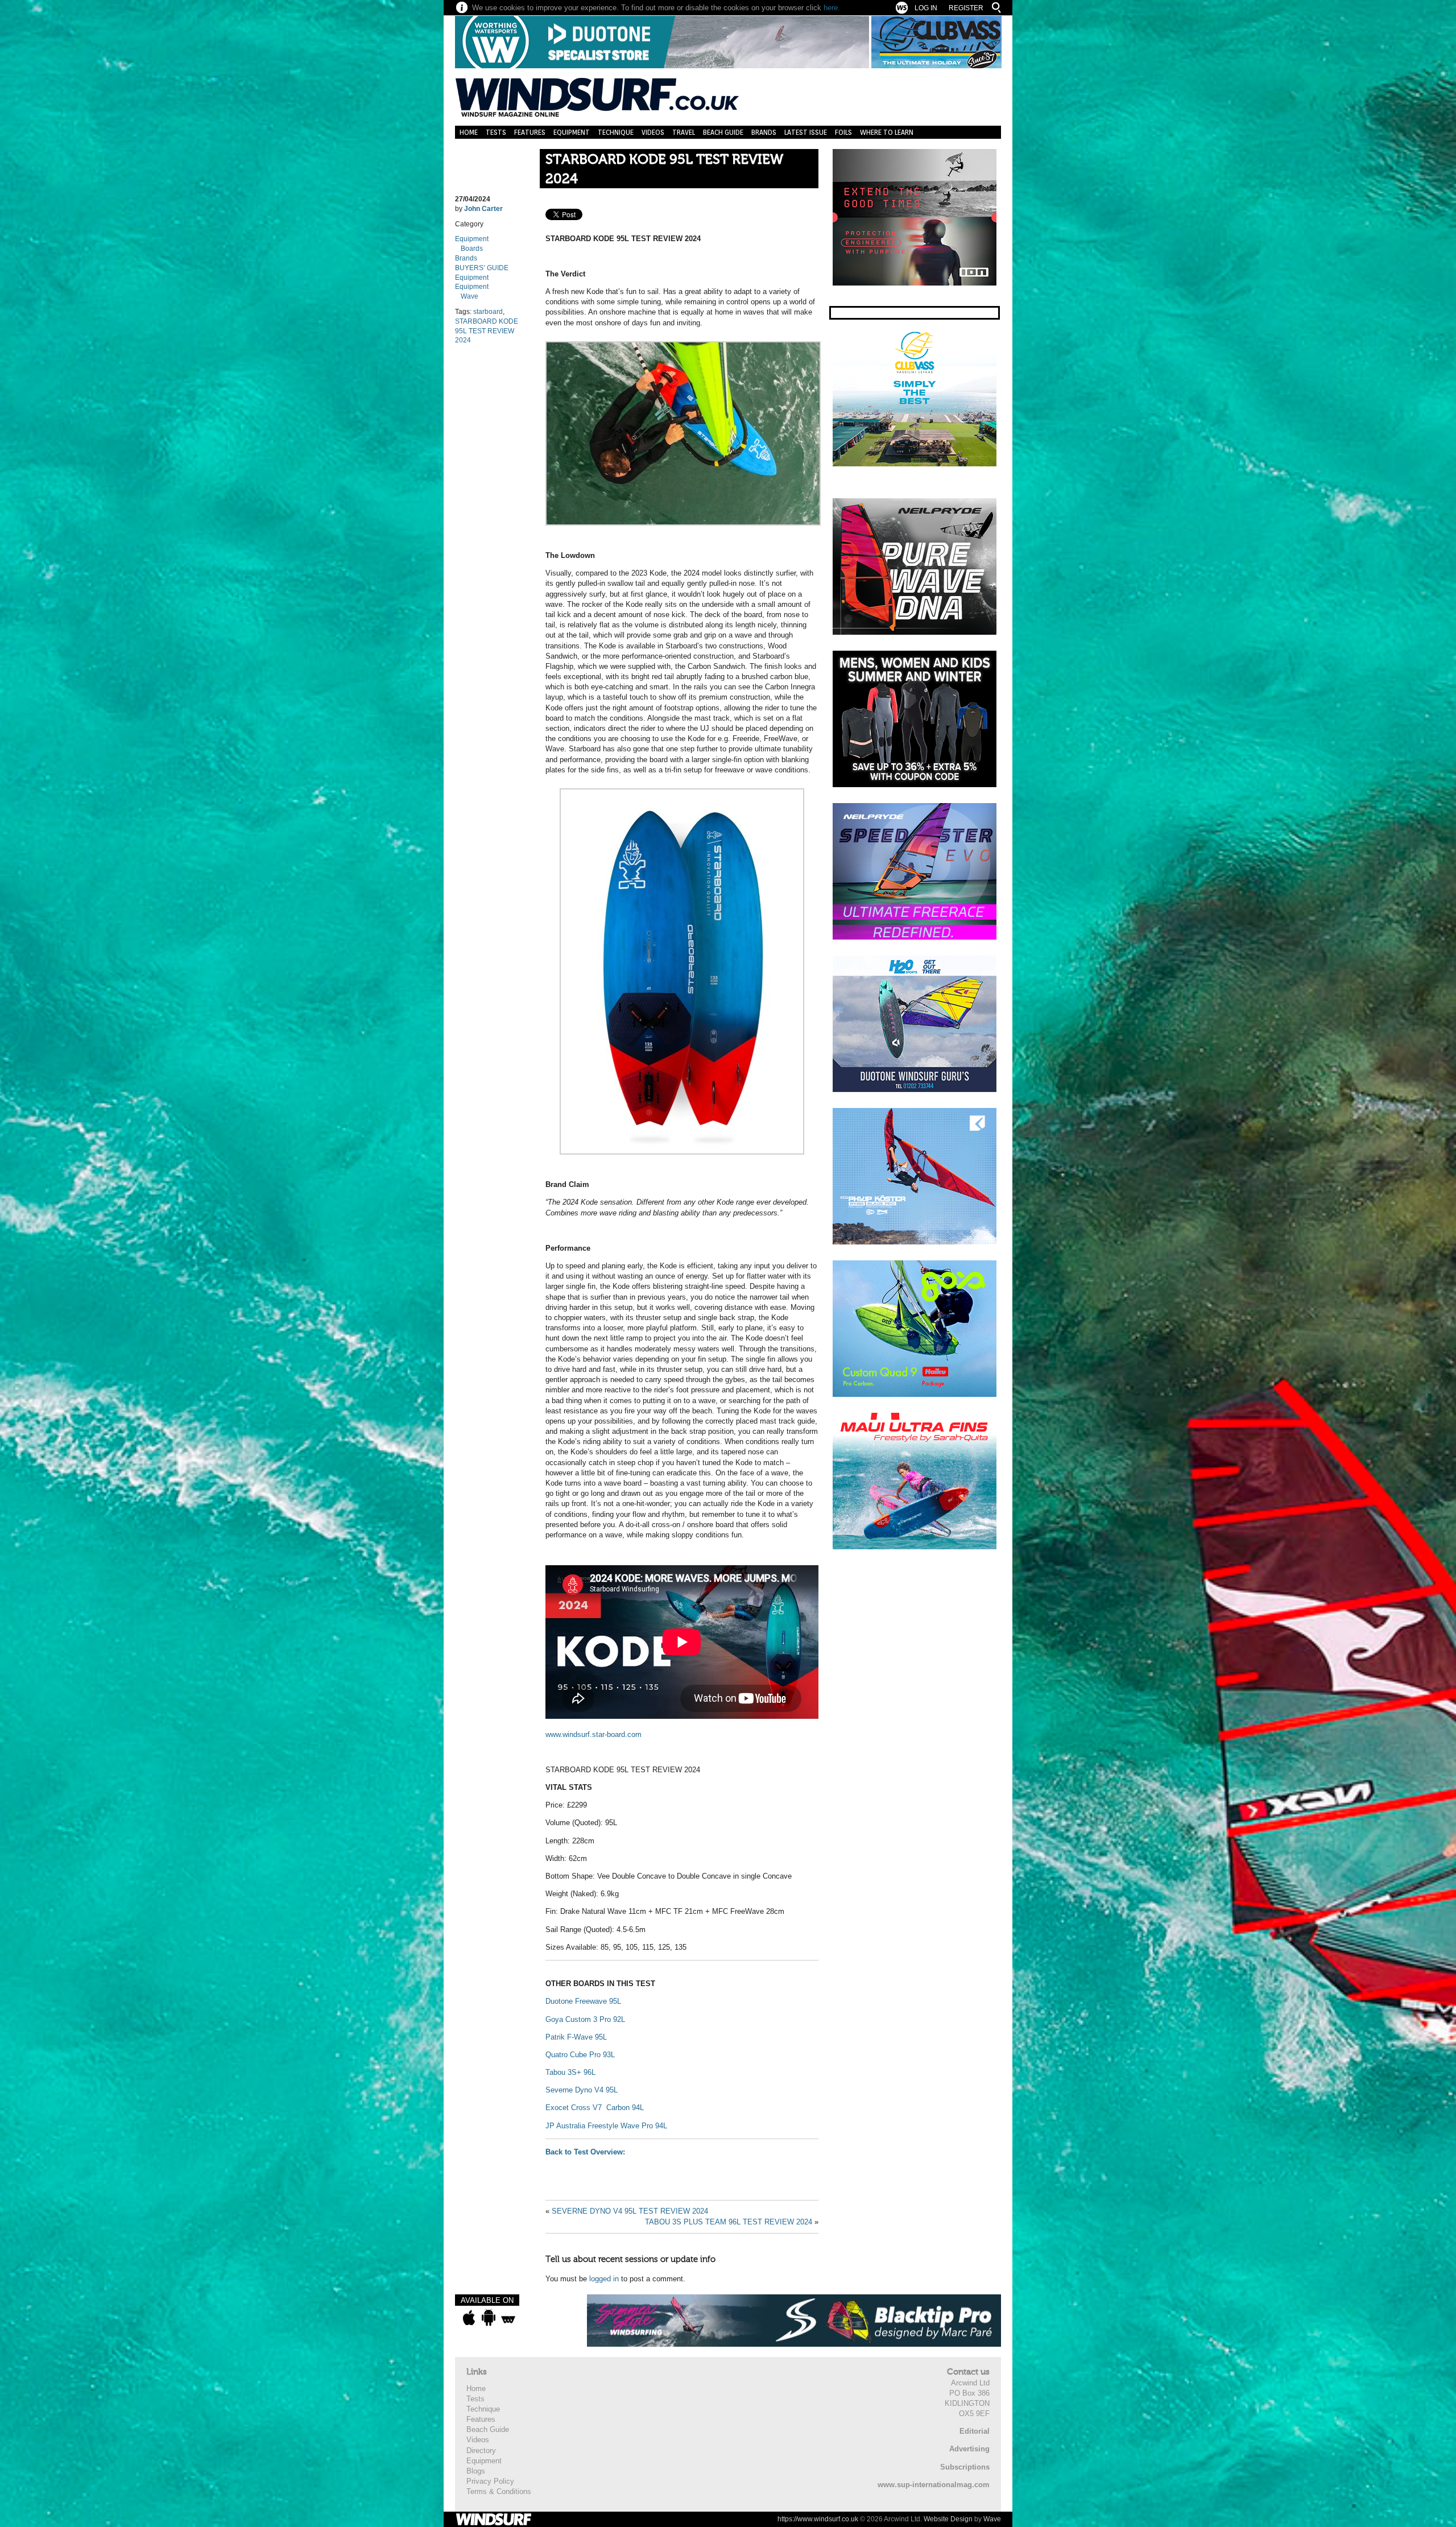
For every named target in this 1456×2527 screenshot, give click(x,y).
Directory (481, 2451)
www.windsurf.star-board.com (593, 1734)
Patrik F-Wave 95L (576, 2037)
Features (530, 132)
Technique (616, 132)
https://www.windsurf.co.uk (818, 2519)
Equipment (572, 132)
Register (966, 8)
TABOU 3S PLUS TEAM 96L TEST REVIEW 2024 (729, 2222)
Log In (926, 8)
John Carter (483, 209)
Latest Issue (806, 132)
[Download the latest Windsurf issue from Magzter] (508, 2318)
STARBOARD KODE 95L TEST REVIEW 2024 (664, 169)
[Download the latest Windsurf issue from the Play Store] (488, 2318)
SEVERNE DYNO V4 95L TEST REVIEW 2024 (630, 2211)
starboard (488, 312)
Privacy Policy (490, 2481)
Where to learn (887, 132)
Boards (472, 249)
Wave (470, 296)
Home (469, 132)
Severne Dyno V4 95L (582, 2090)
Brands (764, 132)
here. (832, 8)
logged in (604, 2279)
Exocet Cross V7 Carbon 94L (596, 2108)
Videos (653, 132)
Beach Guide (723, 132)
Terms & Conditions (499, 2491)
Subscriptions (965, 2467)
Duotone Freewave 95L (583, 2001)
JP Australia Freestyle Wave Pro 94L (606, 2126)
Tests (496, 132)
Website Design (948, 2519)
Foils (843, 132)
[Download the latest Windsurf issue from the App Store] (469, 2318)
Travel (684, 132)
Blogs (476, 2471)
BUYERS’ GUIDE (482, 268)
